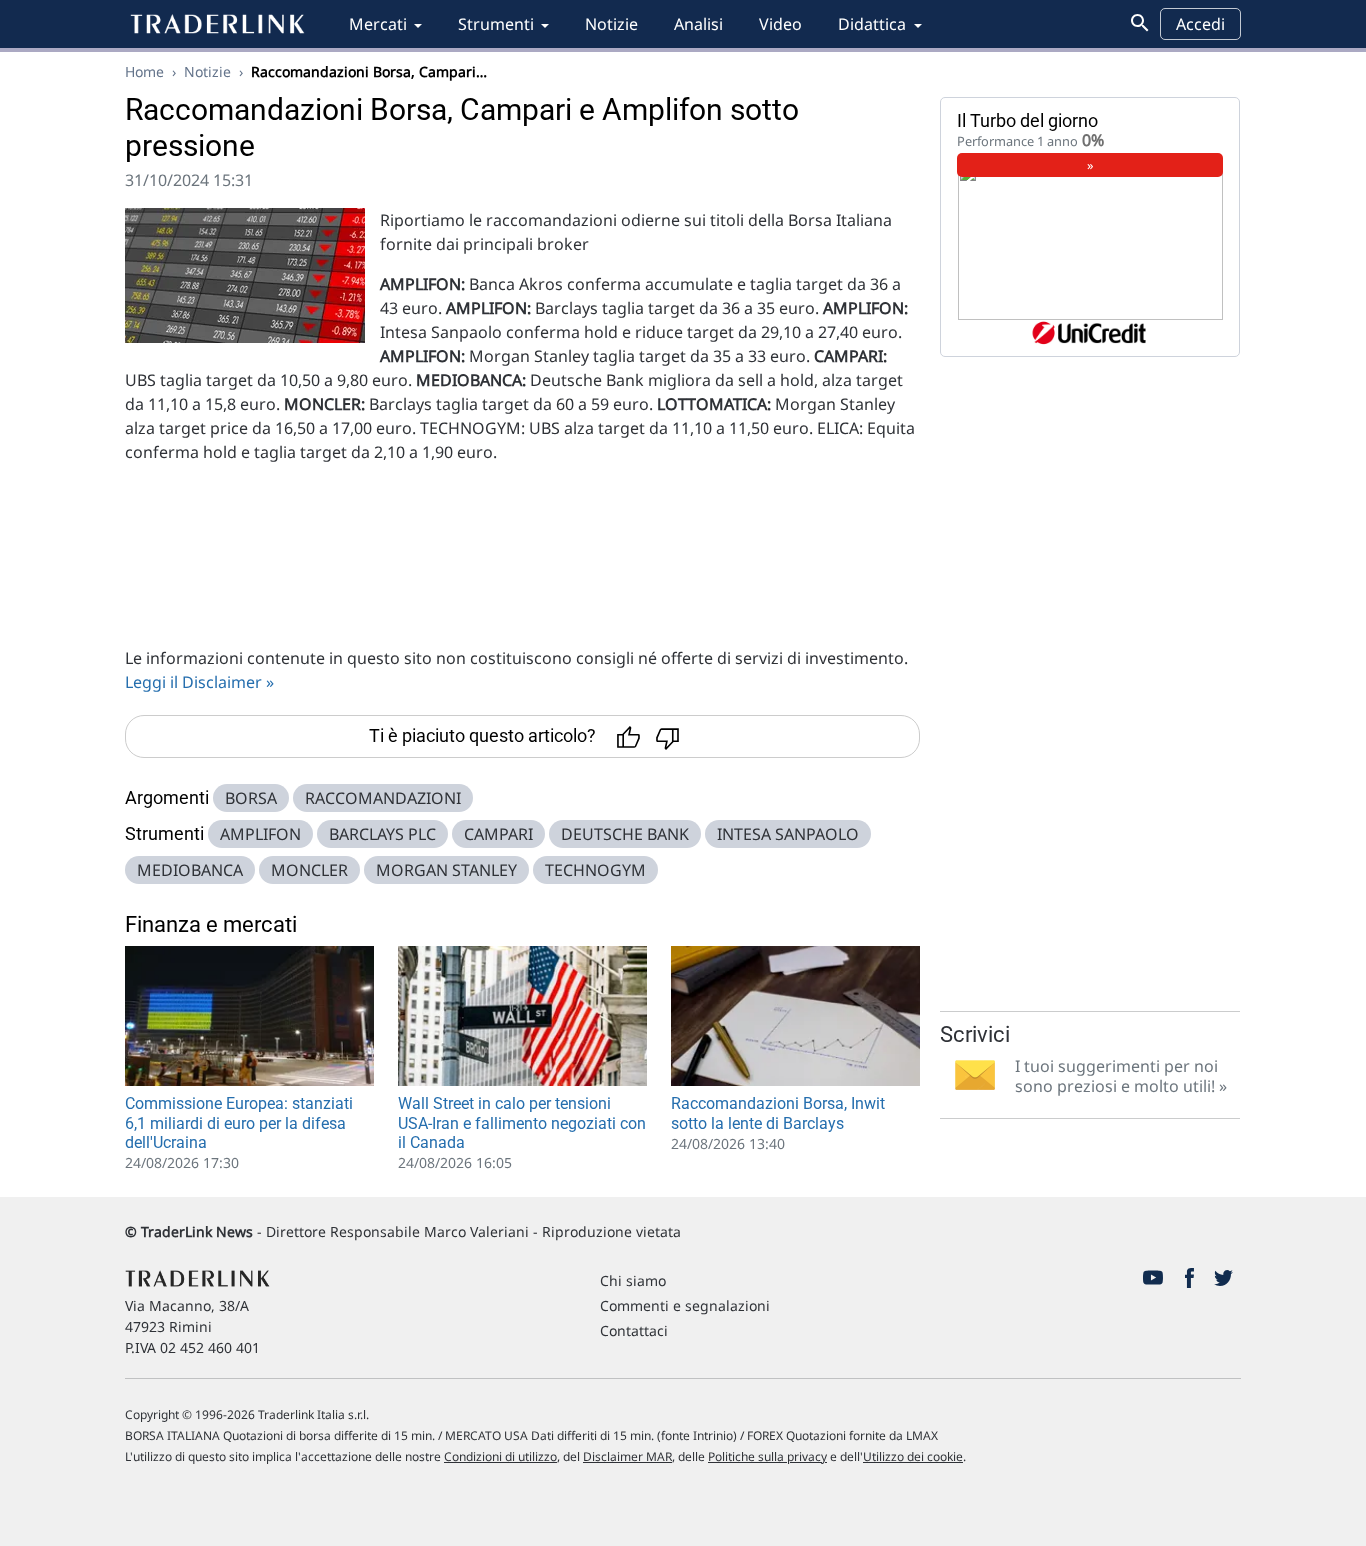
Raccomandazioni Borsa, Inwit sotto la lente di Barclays (778, 1113)
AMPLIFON (260, 834)
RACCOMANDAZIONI (383, 798)
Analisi (698, 24)
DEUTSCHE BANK (625, 834)
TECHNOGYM (595, 870)
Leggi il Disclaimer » (199, 682)
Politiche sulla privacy (767, 1456)
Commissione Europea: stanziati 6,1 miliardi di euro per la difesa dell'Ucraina (239, 1122)
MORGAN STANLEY (446, 870)
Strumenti (496, 24)
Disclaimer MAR (627, 1456)
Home (144, 71)
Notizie (611, 24)
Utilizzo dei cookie (913, 1456)
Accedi (1200, 24)
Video (780, 24)
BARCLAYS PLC (382, 834)
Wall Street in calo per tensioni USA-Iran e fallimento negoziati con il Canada (522, 1122)
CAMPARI (498, 834)
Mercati (378, 24)
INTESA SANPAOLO (788, 834)
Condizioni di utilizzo (500, 1456)
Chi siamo (633, 1280)
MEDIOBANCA (190, 870)
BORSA (251, 798)
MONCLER (309, 870)
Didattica (872, 24)
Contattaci (634, 1330)
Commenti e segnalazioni (685, 1305)
